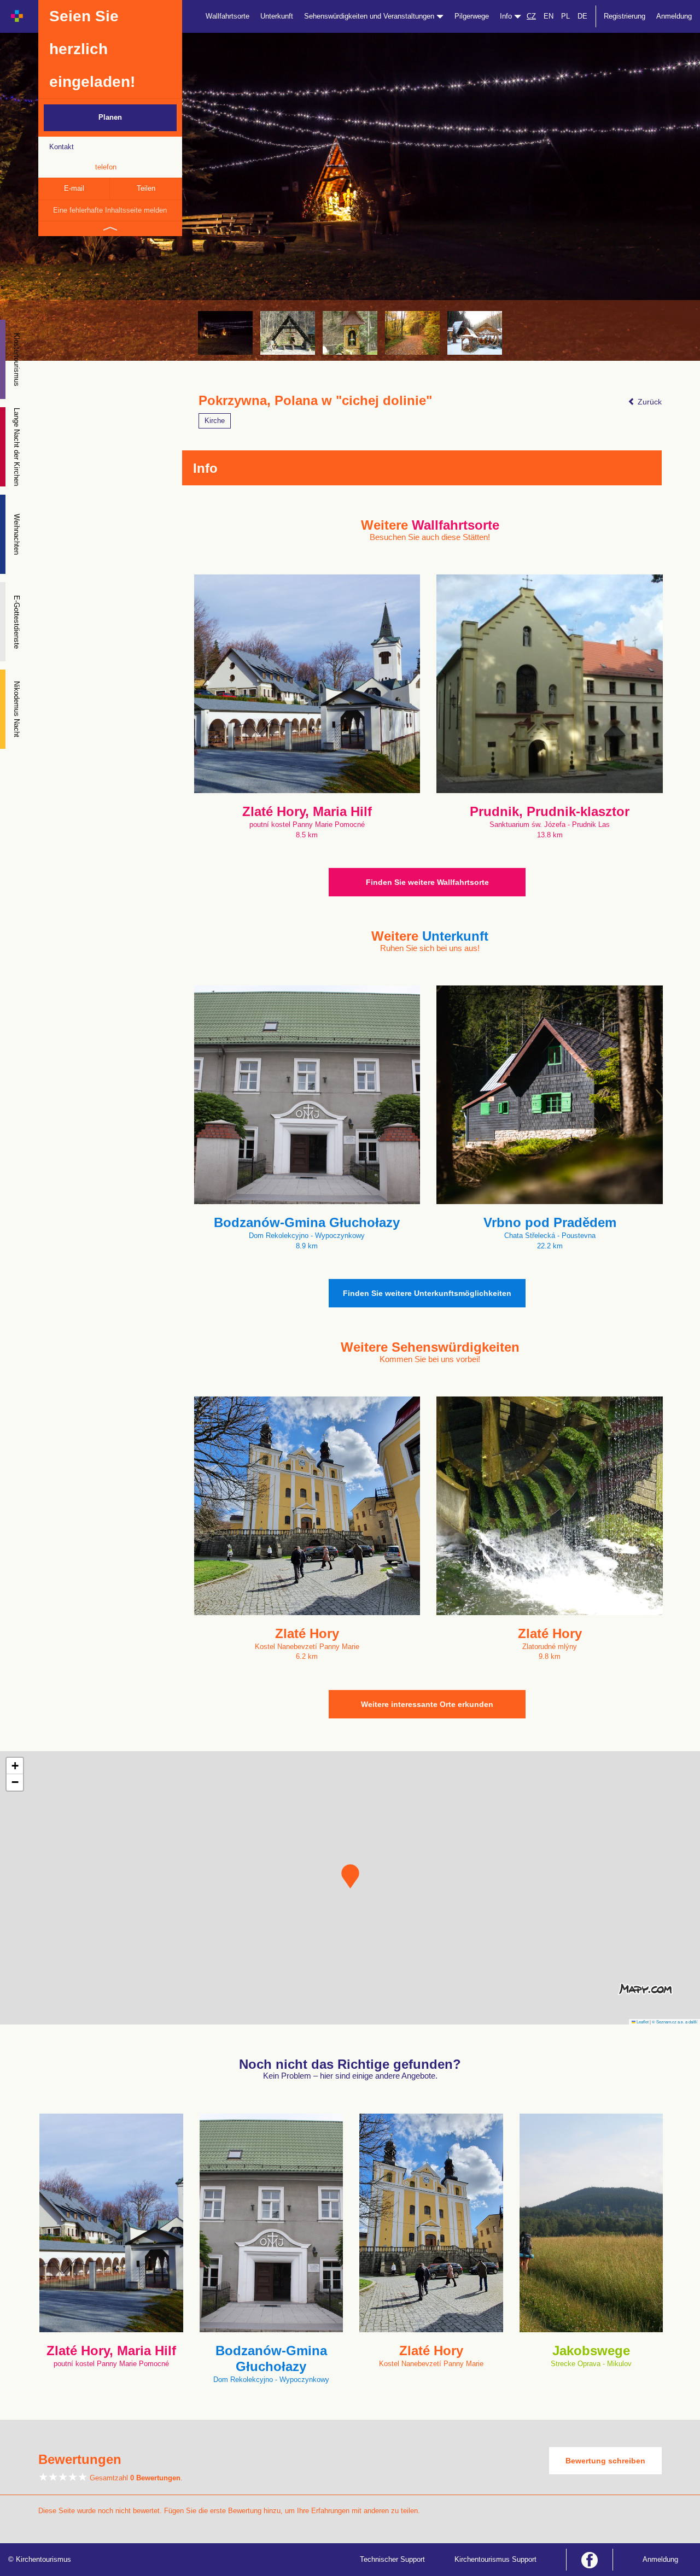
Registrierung (625, 16)
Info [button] (507, 16)
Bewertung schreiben (605, 2461)
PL (565, 16)
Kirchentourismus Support (495, 2559)
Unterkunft (277, 16)
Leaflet (642, 2022)
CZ (531, 16)
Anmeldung (674, 16)
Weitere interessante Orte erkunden (427, 1704)
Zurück (649, 402)
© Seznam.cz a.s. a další (675, 2022)
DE (582, 16)
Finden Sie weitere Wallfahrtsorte (427, 882)
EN (549, 16)
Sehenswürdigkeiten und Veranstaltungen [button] (370, 16)
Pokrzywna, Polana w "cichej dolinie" (315, 401)
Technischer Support (392, 2559)
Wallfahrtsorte (227, 16)
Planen (110, 117)
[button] (350, 1876)
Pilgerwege (472, 16)
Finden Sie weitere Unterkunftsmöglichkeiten (427, 1293)
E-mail (74, 188)
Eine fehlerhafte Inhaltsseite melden (110, 210)
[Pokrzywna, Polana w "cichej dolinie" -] (225, 333)
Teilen (146, 188)
